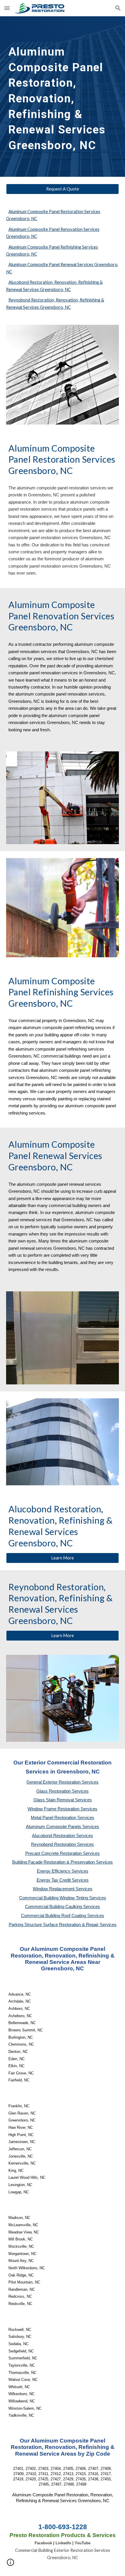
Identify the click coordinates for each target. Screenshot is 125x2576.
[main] (63, 97)
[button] (7, 8)
